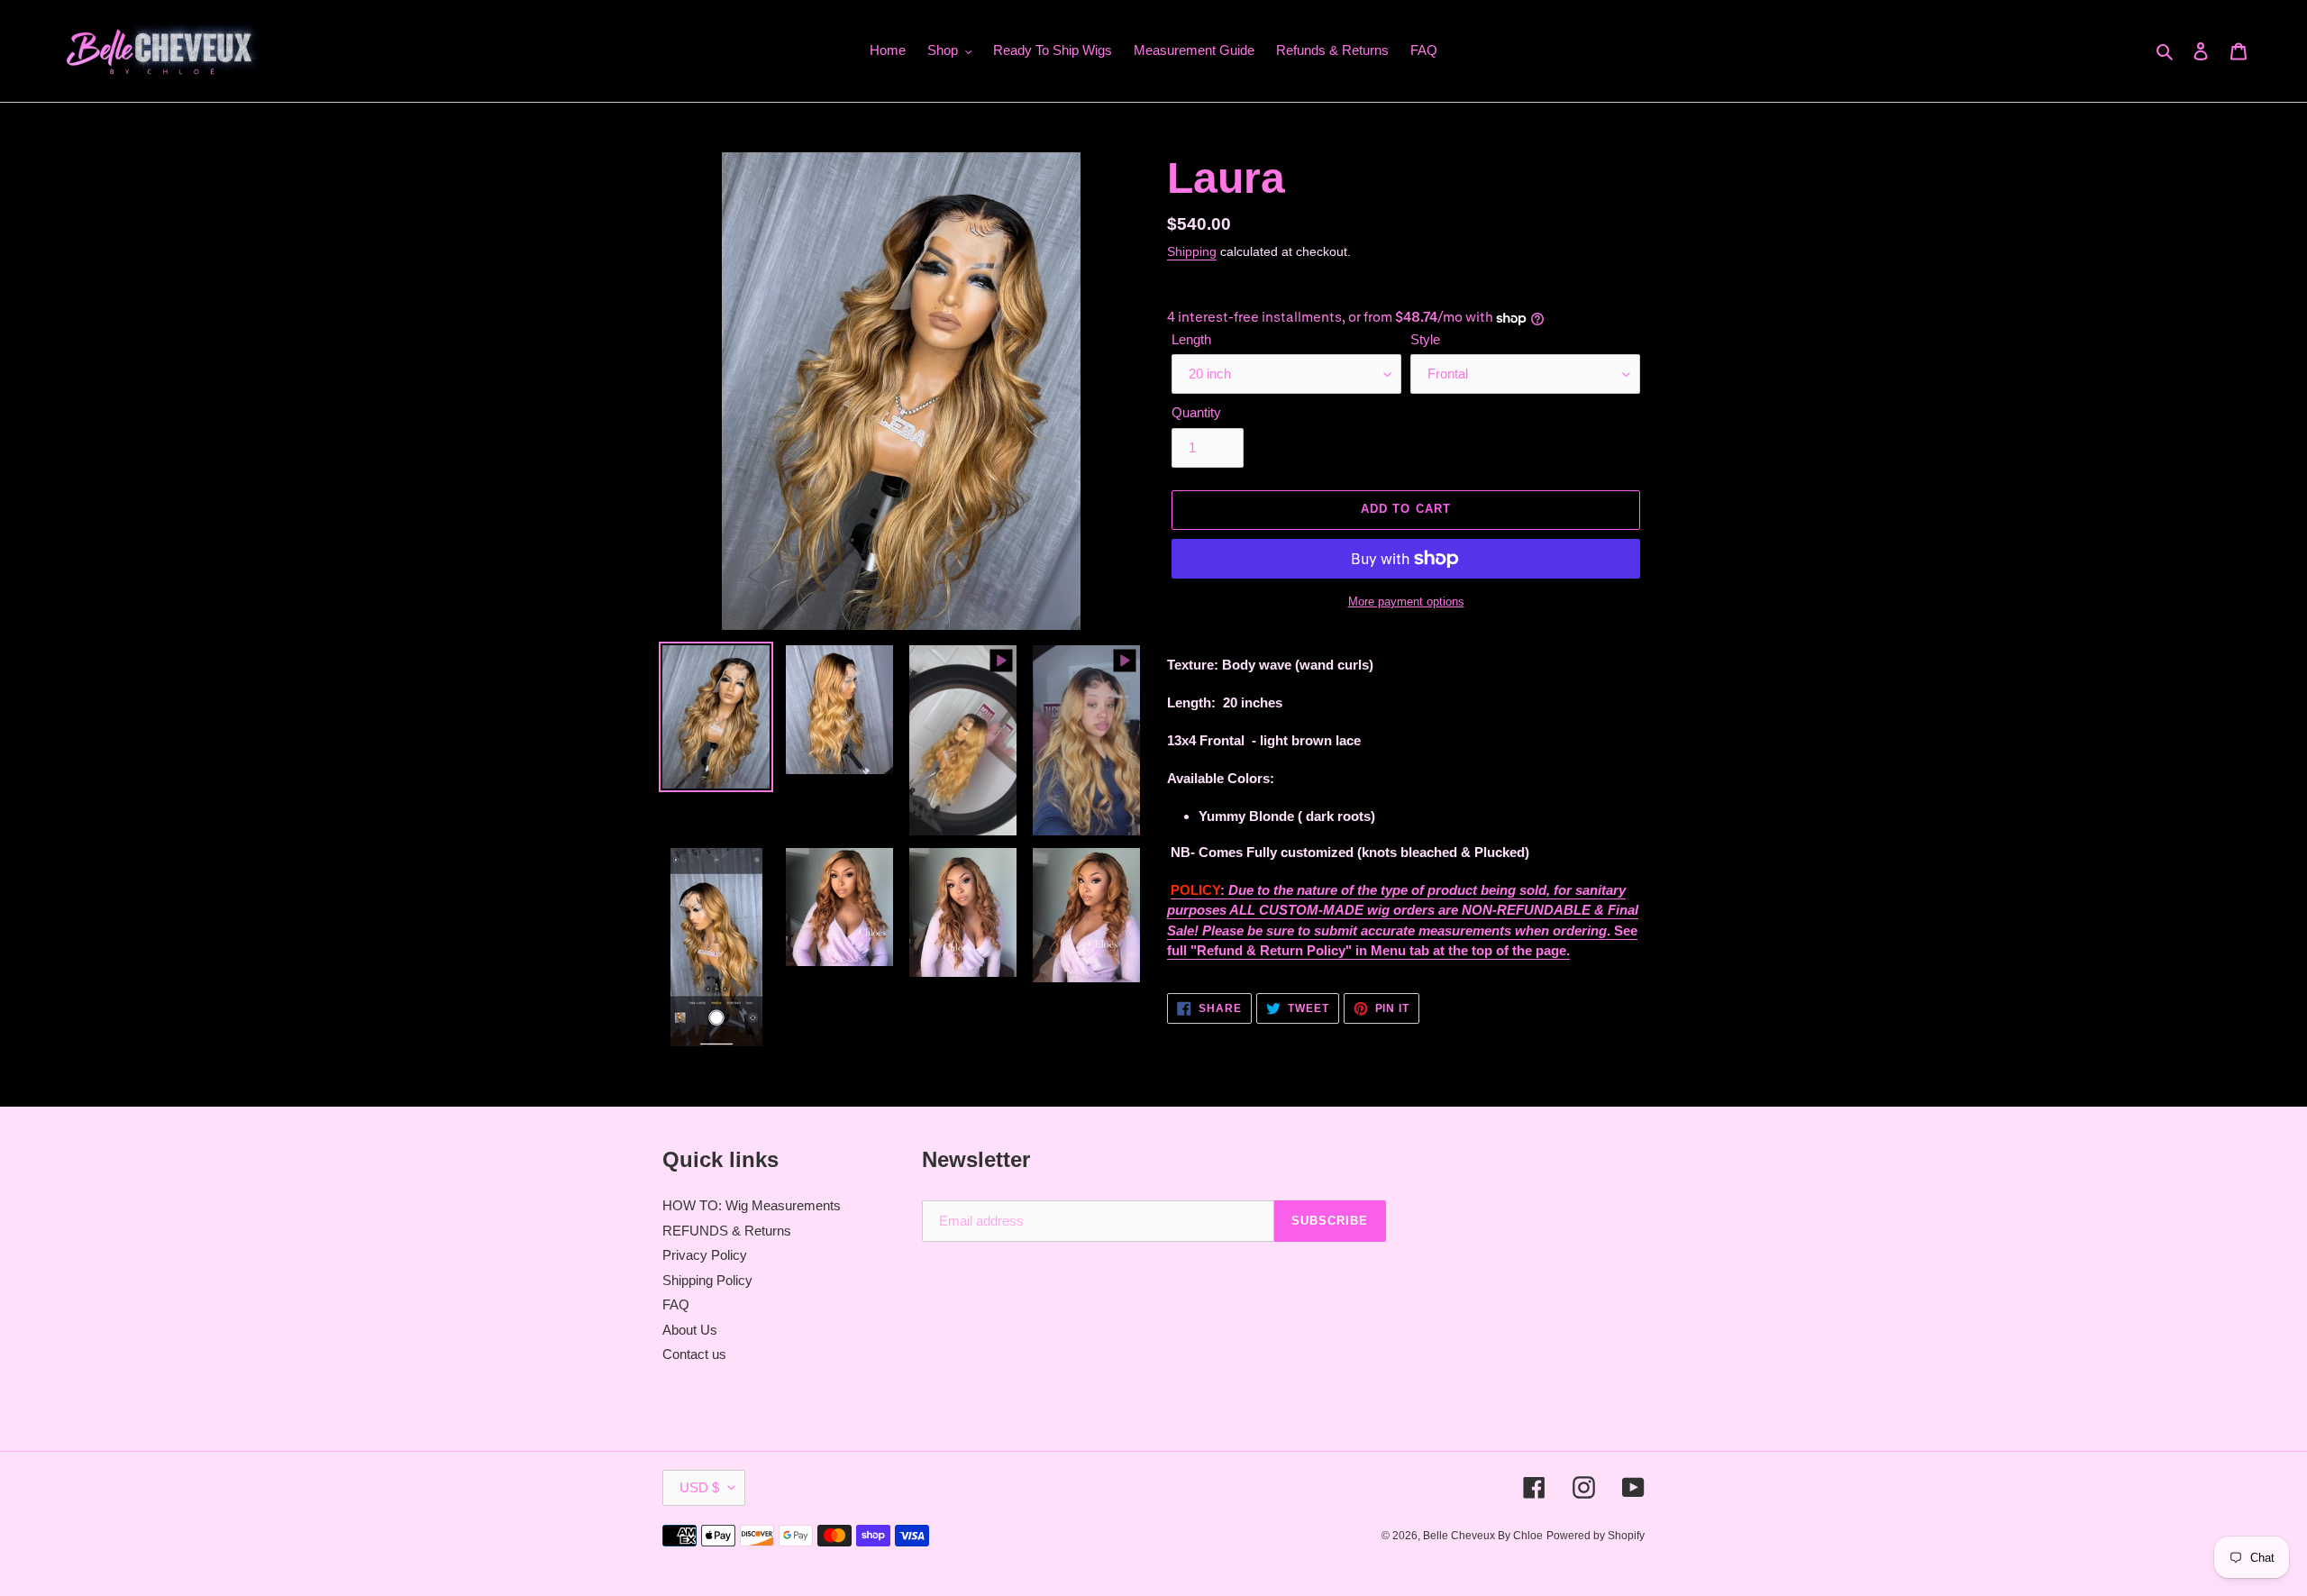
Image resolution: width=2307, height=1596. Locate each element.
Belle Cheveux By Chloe (1483, 1536)
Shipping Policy (707, 1280)
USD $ (699, 1487)
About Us (690, 1330)
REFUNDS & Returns (727, 1231)
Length (1191, 339)
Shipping (1192, 251)
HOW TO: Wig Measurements (752, 1205)
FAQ (676, 1304)
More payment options (1406, 602)
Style (1425, 339)
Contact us (694, 1354)
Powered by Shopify (1596, 1536)
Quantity (1196, 412)
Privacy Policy (705, 1255)
